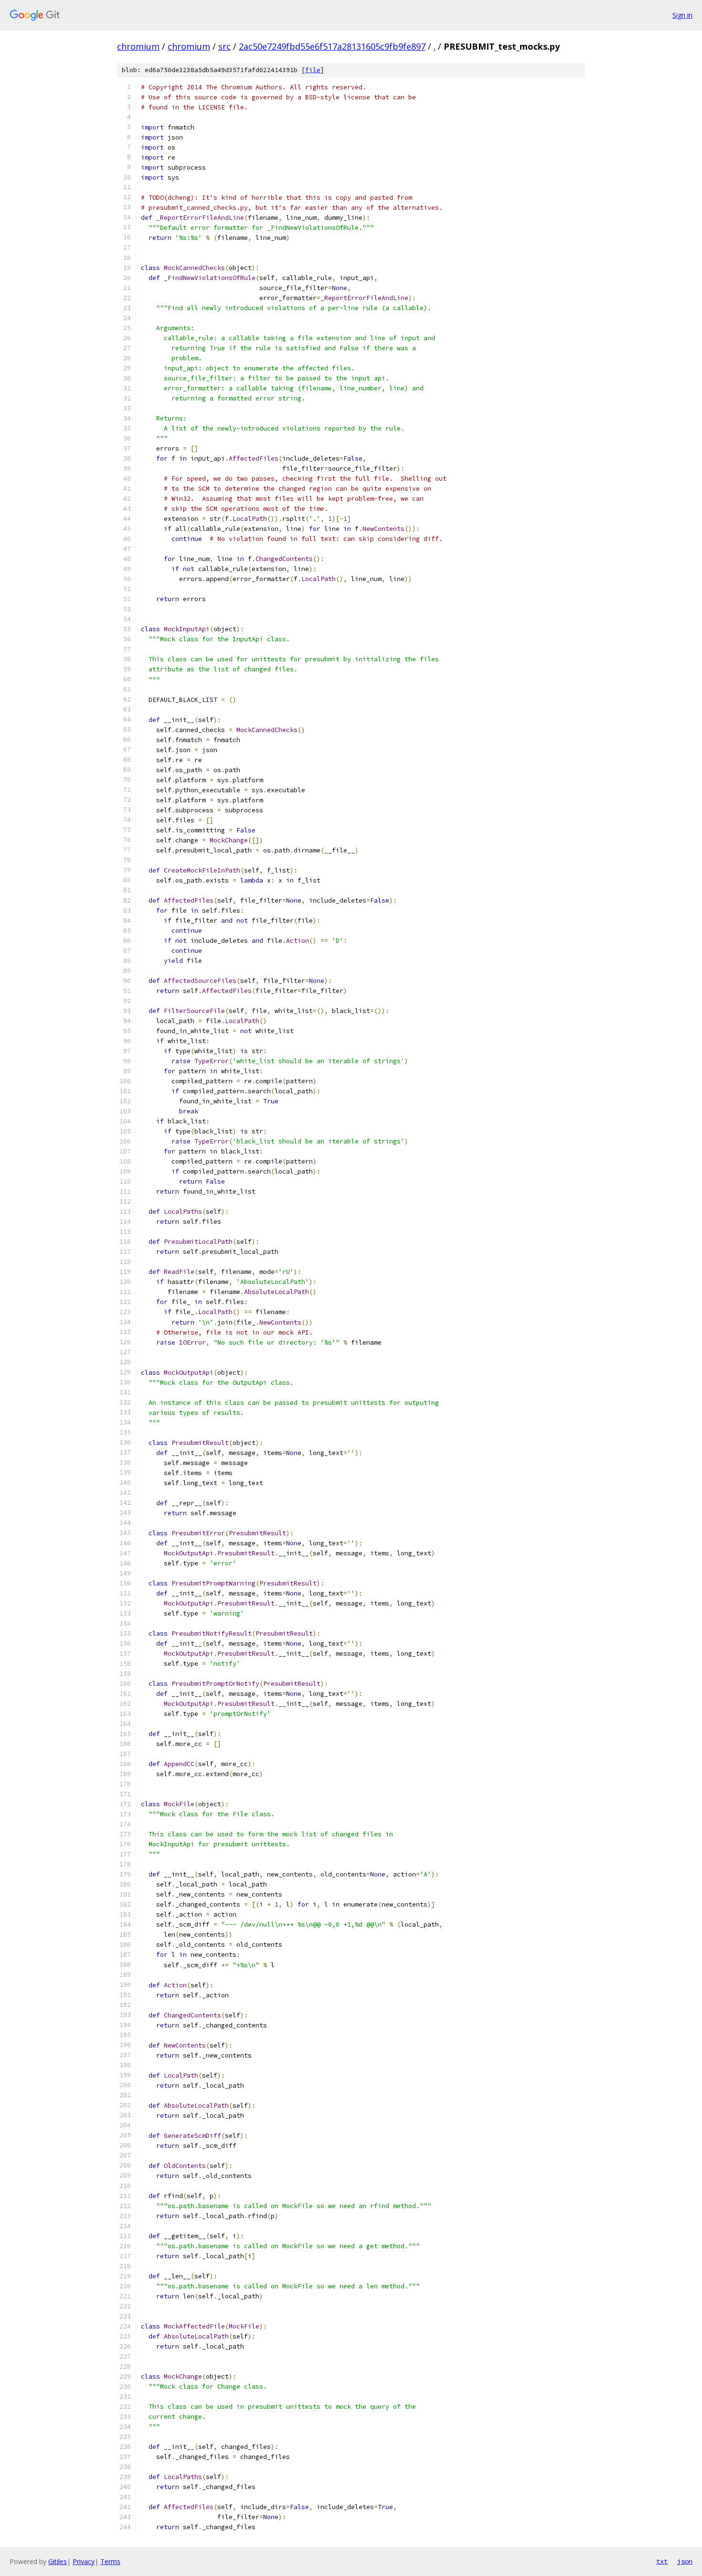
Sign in (682, 15)
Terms (110, 2561)
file (313, 70)
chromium (138, 46)
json (685, 2561)
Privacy (84, 2561)
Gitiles (58, 2561)
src (224, 46)
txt (662, 2561)
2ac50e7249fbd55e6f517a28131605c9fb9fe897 (332, 46)
